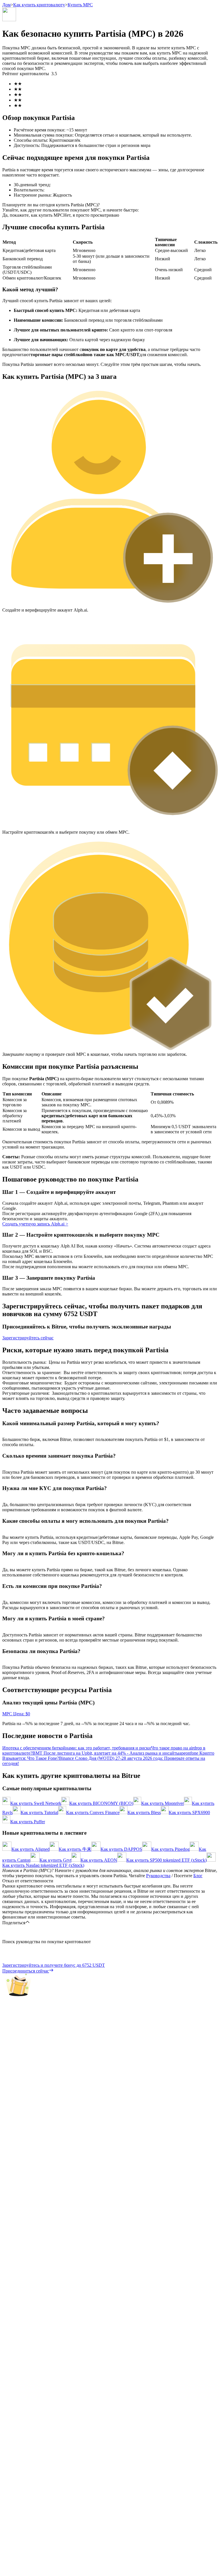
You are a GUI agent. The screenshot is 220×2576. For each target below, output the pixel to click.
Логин (9, 1631)
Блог (198, 1876)
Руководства (158, 1876)
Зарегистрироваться (29, 1631)
